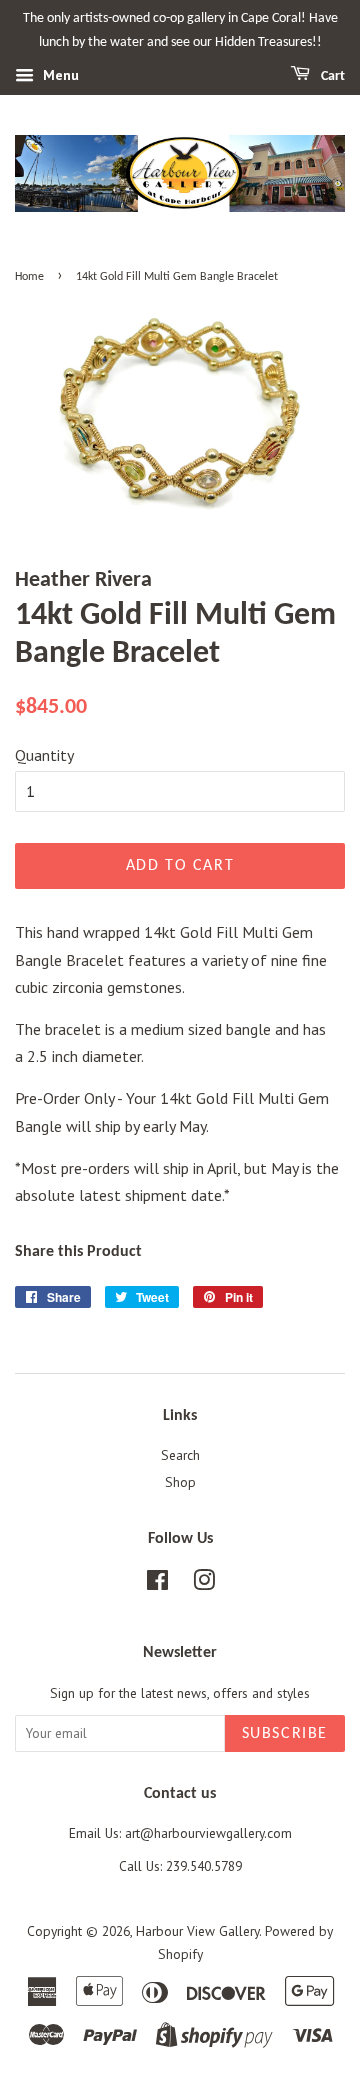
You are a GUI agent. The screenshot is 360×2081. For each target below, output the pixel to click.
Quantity (44, 755)
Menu (59, 75)
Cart (331, 76)
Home (29, 277)
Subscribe (285, 1734)
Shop (180, 1482)
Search (180, 1455)
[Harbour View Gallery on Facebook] (157, 1584)
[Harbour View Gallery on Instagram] (204, 1584)
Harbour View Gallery (197, 1931)
